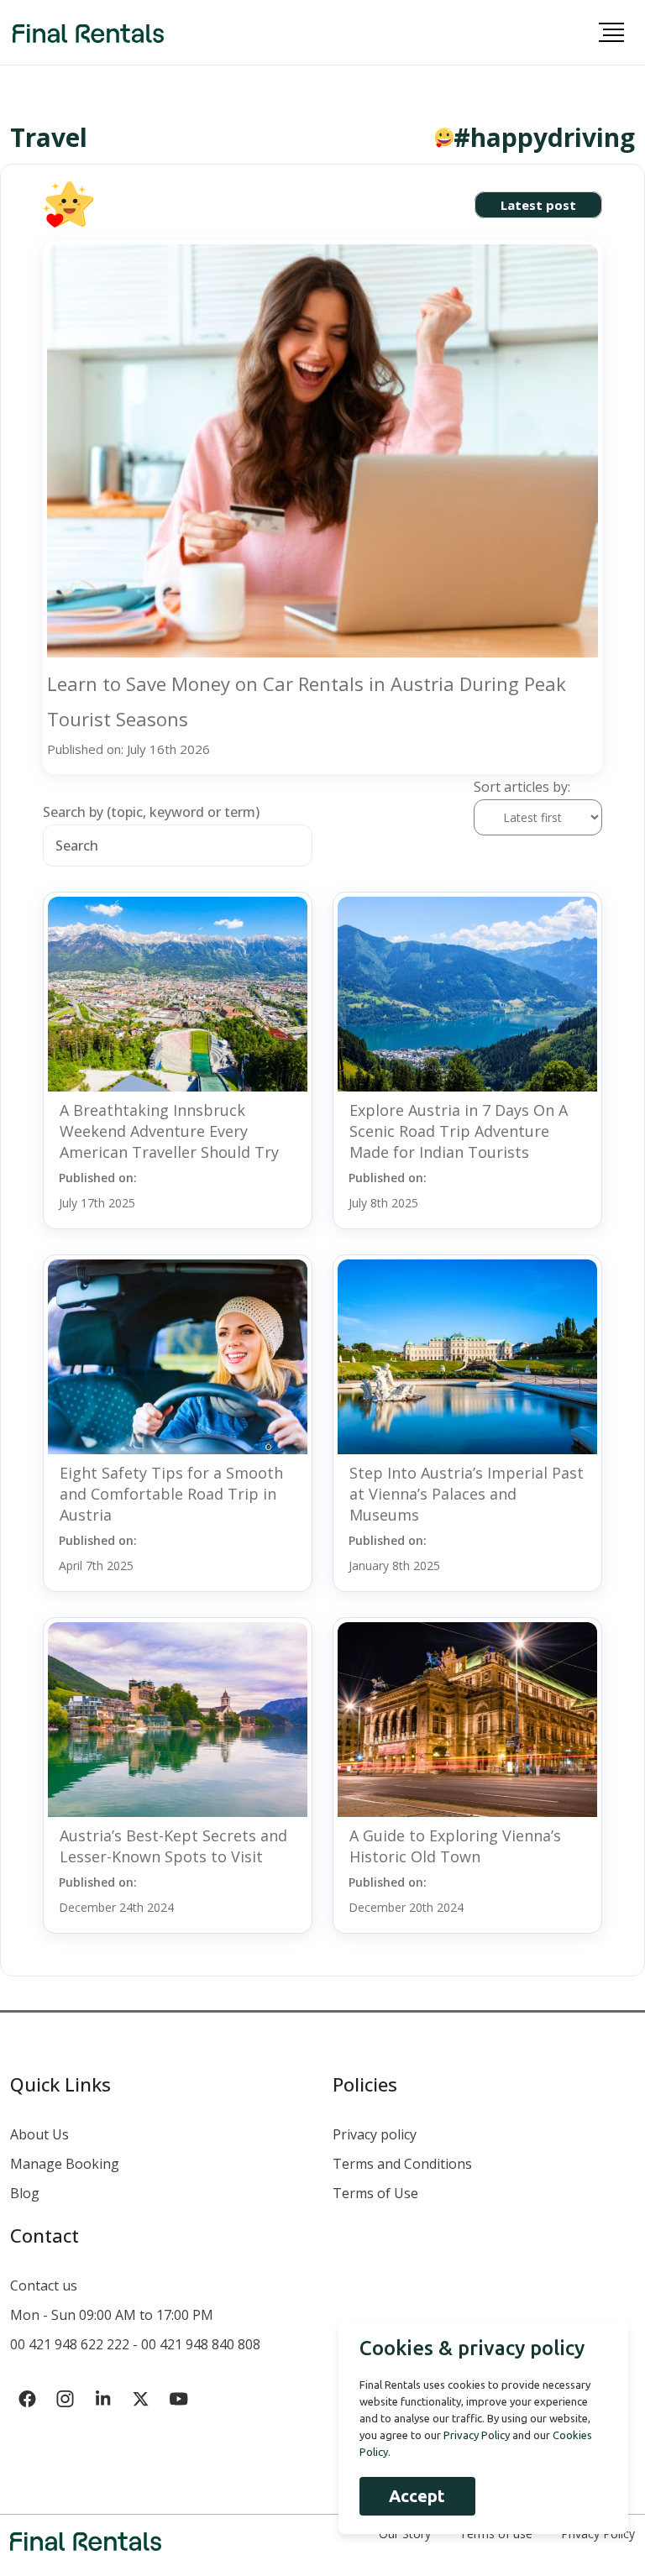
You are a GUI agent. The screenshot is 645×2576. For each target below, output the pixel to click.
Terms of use (496, 2534)
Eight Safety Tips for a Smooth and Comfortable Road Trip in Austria (171, 1494)
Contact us (44, 2285)
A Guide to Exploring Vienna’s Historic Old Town (455, 1846)
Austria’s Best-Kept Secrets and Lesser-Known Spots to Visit (173, 1846)
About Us (39, 2134)
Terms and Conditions (402, 2164)
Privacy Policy (598, 2534)
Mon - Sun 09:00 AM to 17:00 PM (112, 2315)
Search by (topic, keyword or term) (151, 812)
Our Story (405, 2534)
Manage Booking (65, 2164)
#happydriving (544, 138)
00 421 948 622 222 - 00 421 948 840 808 (135, 2344)
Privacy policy (375, 2134)
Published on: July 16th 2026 (128, 749)
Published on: (98, 1190)
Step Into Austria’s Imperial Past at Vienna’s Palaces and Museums (467, 1494)
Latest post (538, 205)
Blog (25, 2193)
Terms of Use (375, 2193)
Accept (417, 2496)
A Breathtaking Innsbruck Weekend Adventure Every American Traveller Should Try (169, 1131)
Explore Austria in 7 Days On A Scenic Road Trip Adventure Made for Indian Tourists (459, 1131)
